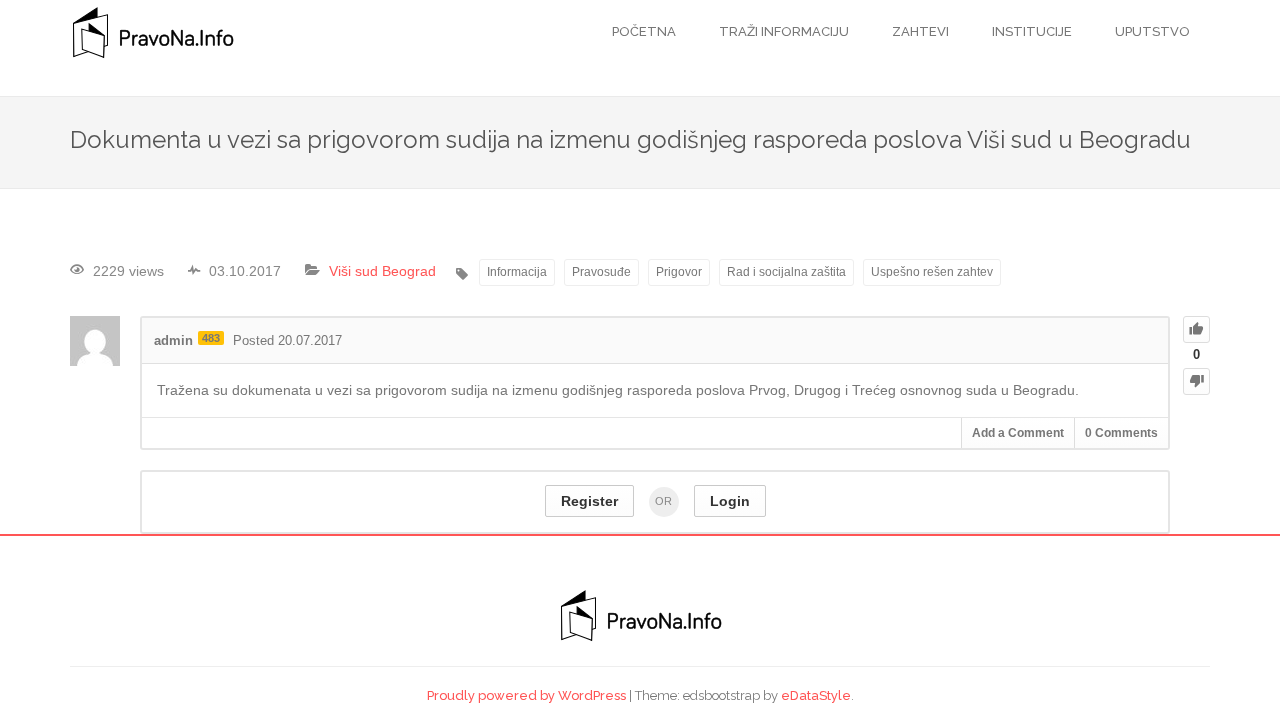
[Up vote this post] (1196, 329)
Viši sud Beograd (382, 271)
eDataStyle (816, 695)
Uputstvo (1151, 31)
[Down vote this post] (1196, 381)
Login (730, 501)
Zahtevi (919, 31)
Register (589, 501)
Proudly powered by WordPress (526, 695)
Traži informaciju (782, 31)
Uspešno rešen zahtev (932, 272)
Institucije (1030, 31)
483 (211, 338)
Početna (644, 31)
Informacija (517, 272)
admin (173, 340)
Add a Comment (1018, 433)
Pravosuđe (601, 272)
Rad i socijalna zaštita (786, 272)
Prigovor (679, 272)
